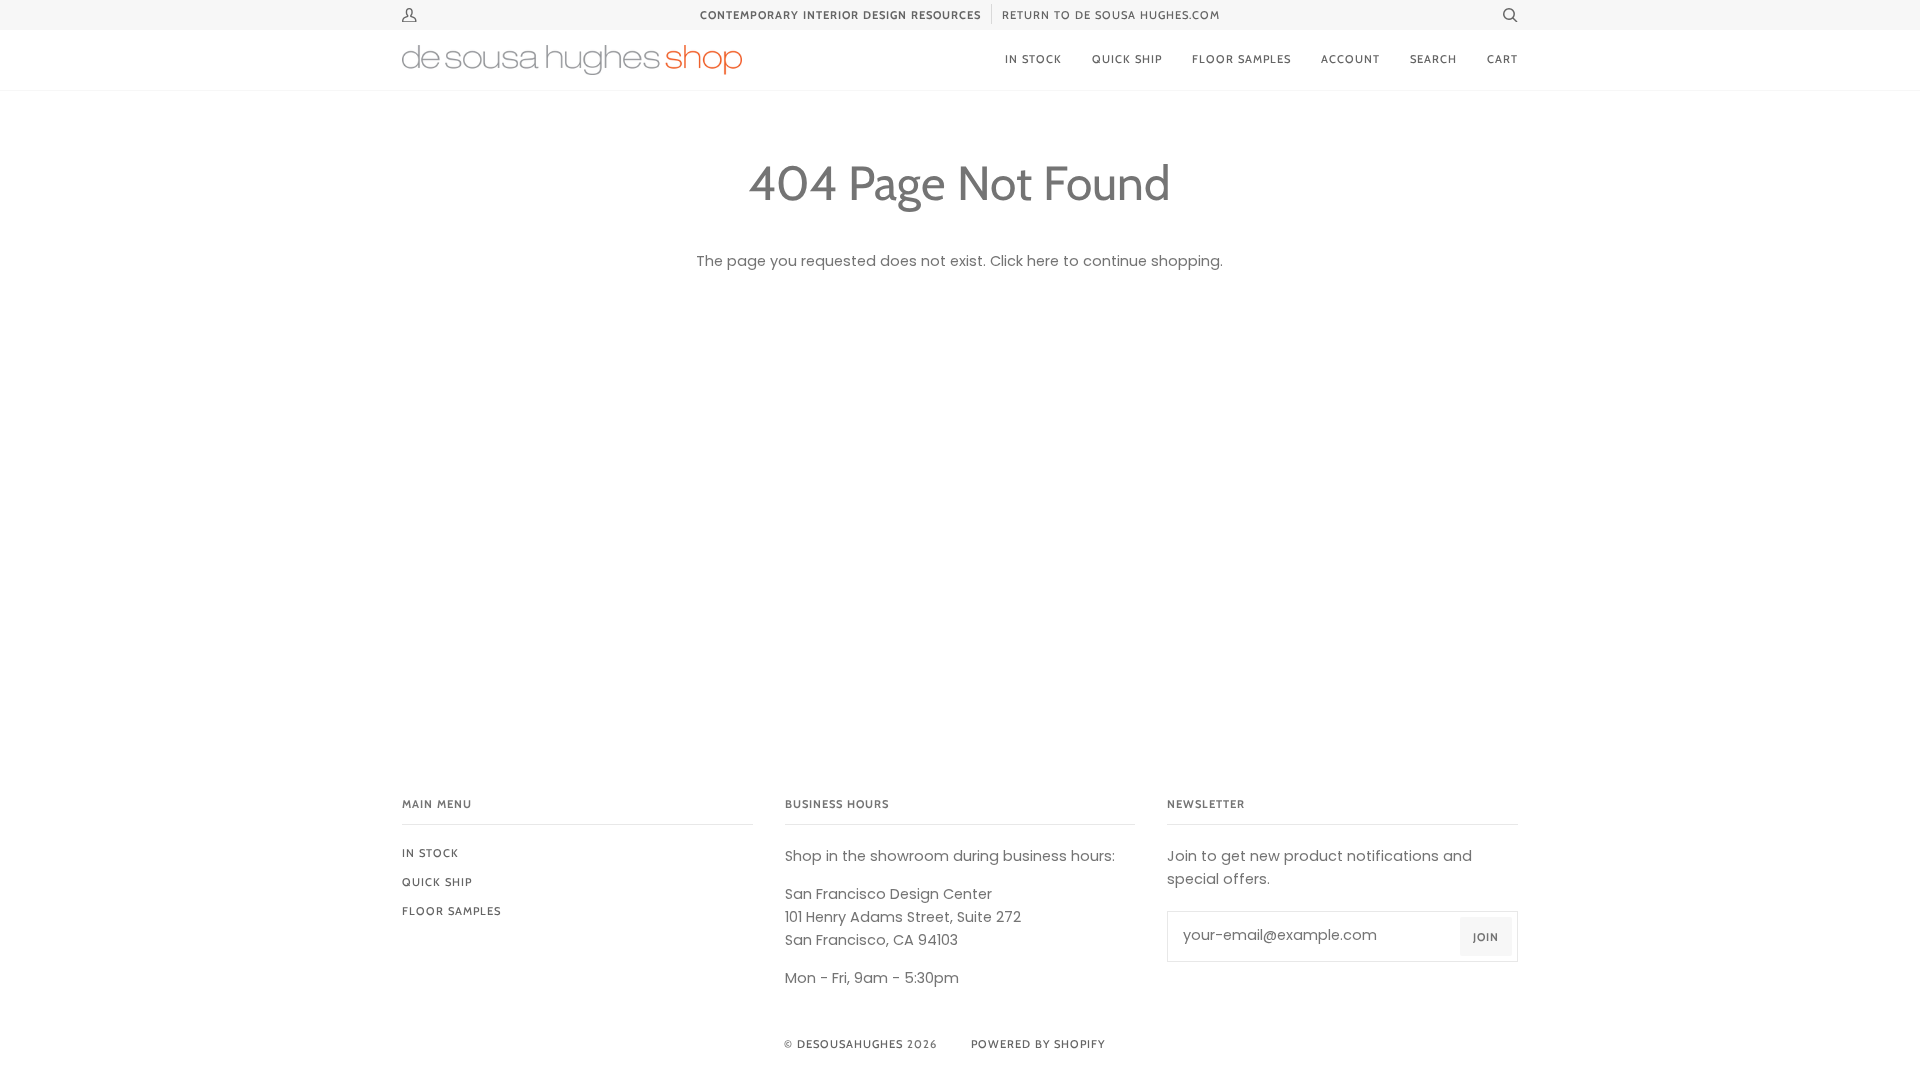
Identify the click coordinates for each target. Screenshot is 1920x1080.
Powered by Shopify (1038, 1044)
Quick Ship (437, 882)
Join (1486, 937)
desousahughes (850, 1044)
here (1043, 261)
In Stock (430, 853)
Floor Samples (451, 911)
